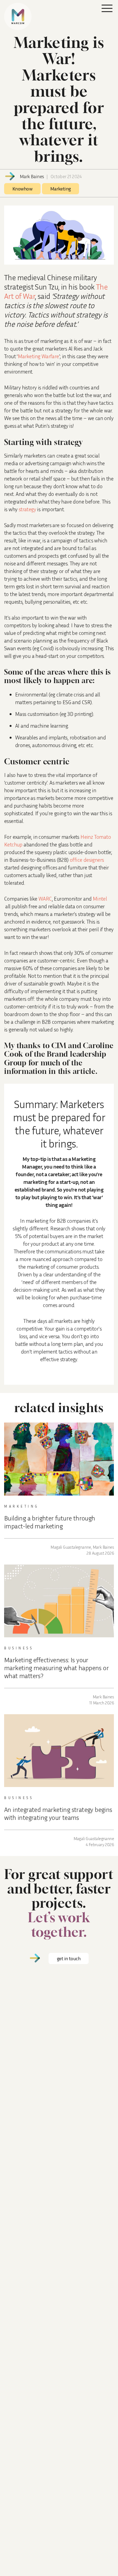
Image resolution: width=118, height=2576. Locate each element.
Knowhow (22, 189)
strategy (27, 509)
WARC (45, 898)
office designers (87, 860)
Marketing (61, 189)
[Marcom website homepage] (18, 16)
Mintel (100, 898)
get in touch (69, 1958)
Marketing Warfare (38, 356)
